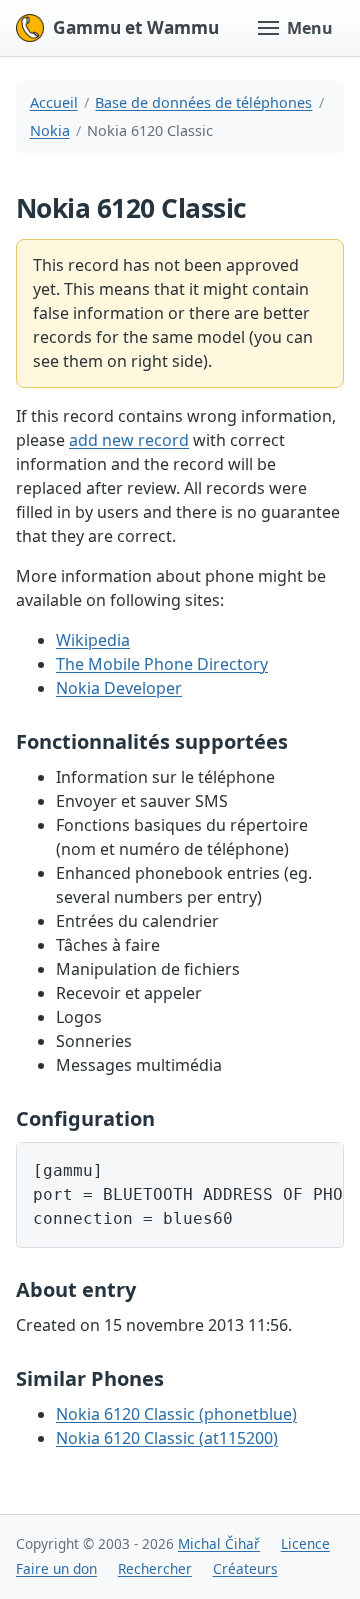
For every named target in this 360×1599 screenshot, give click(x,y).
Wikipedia (93, 640)
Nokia (50, 130)
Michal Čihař (219, 1543)
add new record (129, 440)
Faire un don (56, 1568)
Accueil (54, 102)
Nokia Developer (119, 688)
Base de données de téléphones (203, 102)
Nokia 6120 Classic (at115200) (167, 1438)
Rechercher (155, 1568)
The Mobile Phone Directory (162, 664)
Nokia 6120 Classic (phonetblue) (176, 1414)
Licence (305, 1543)
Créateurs (245, 1568)
